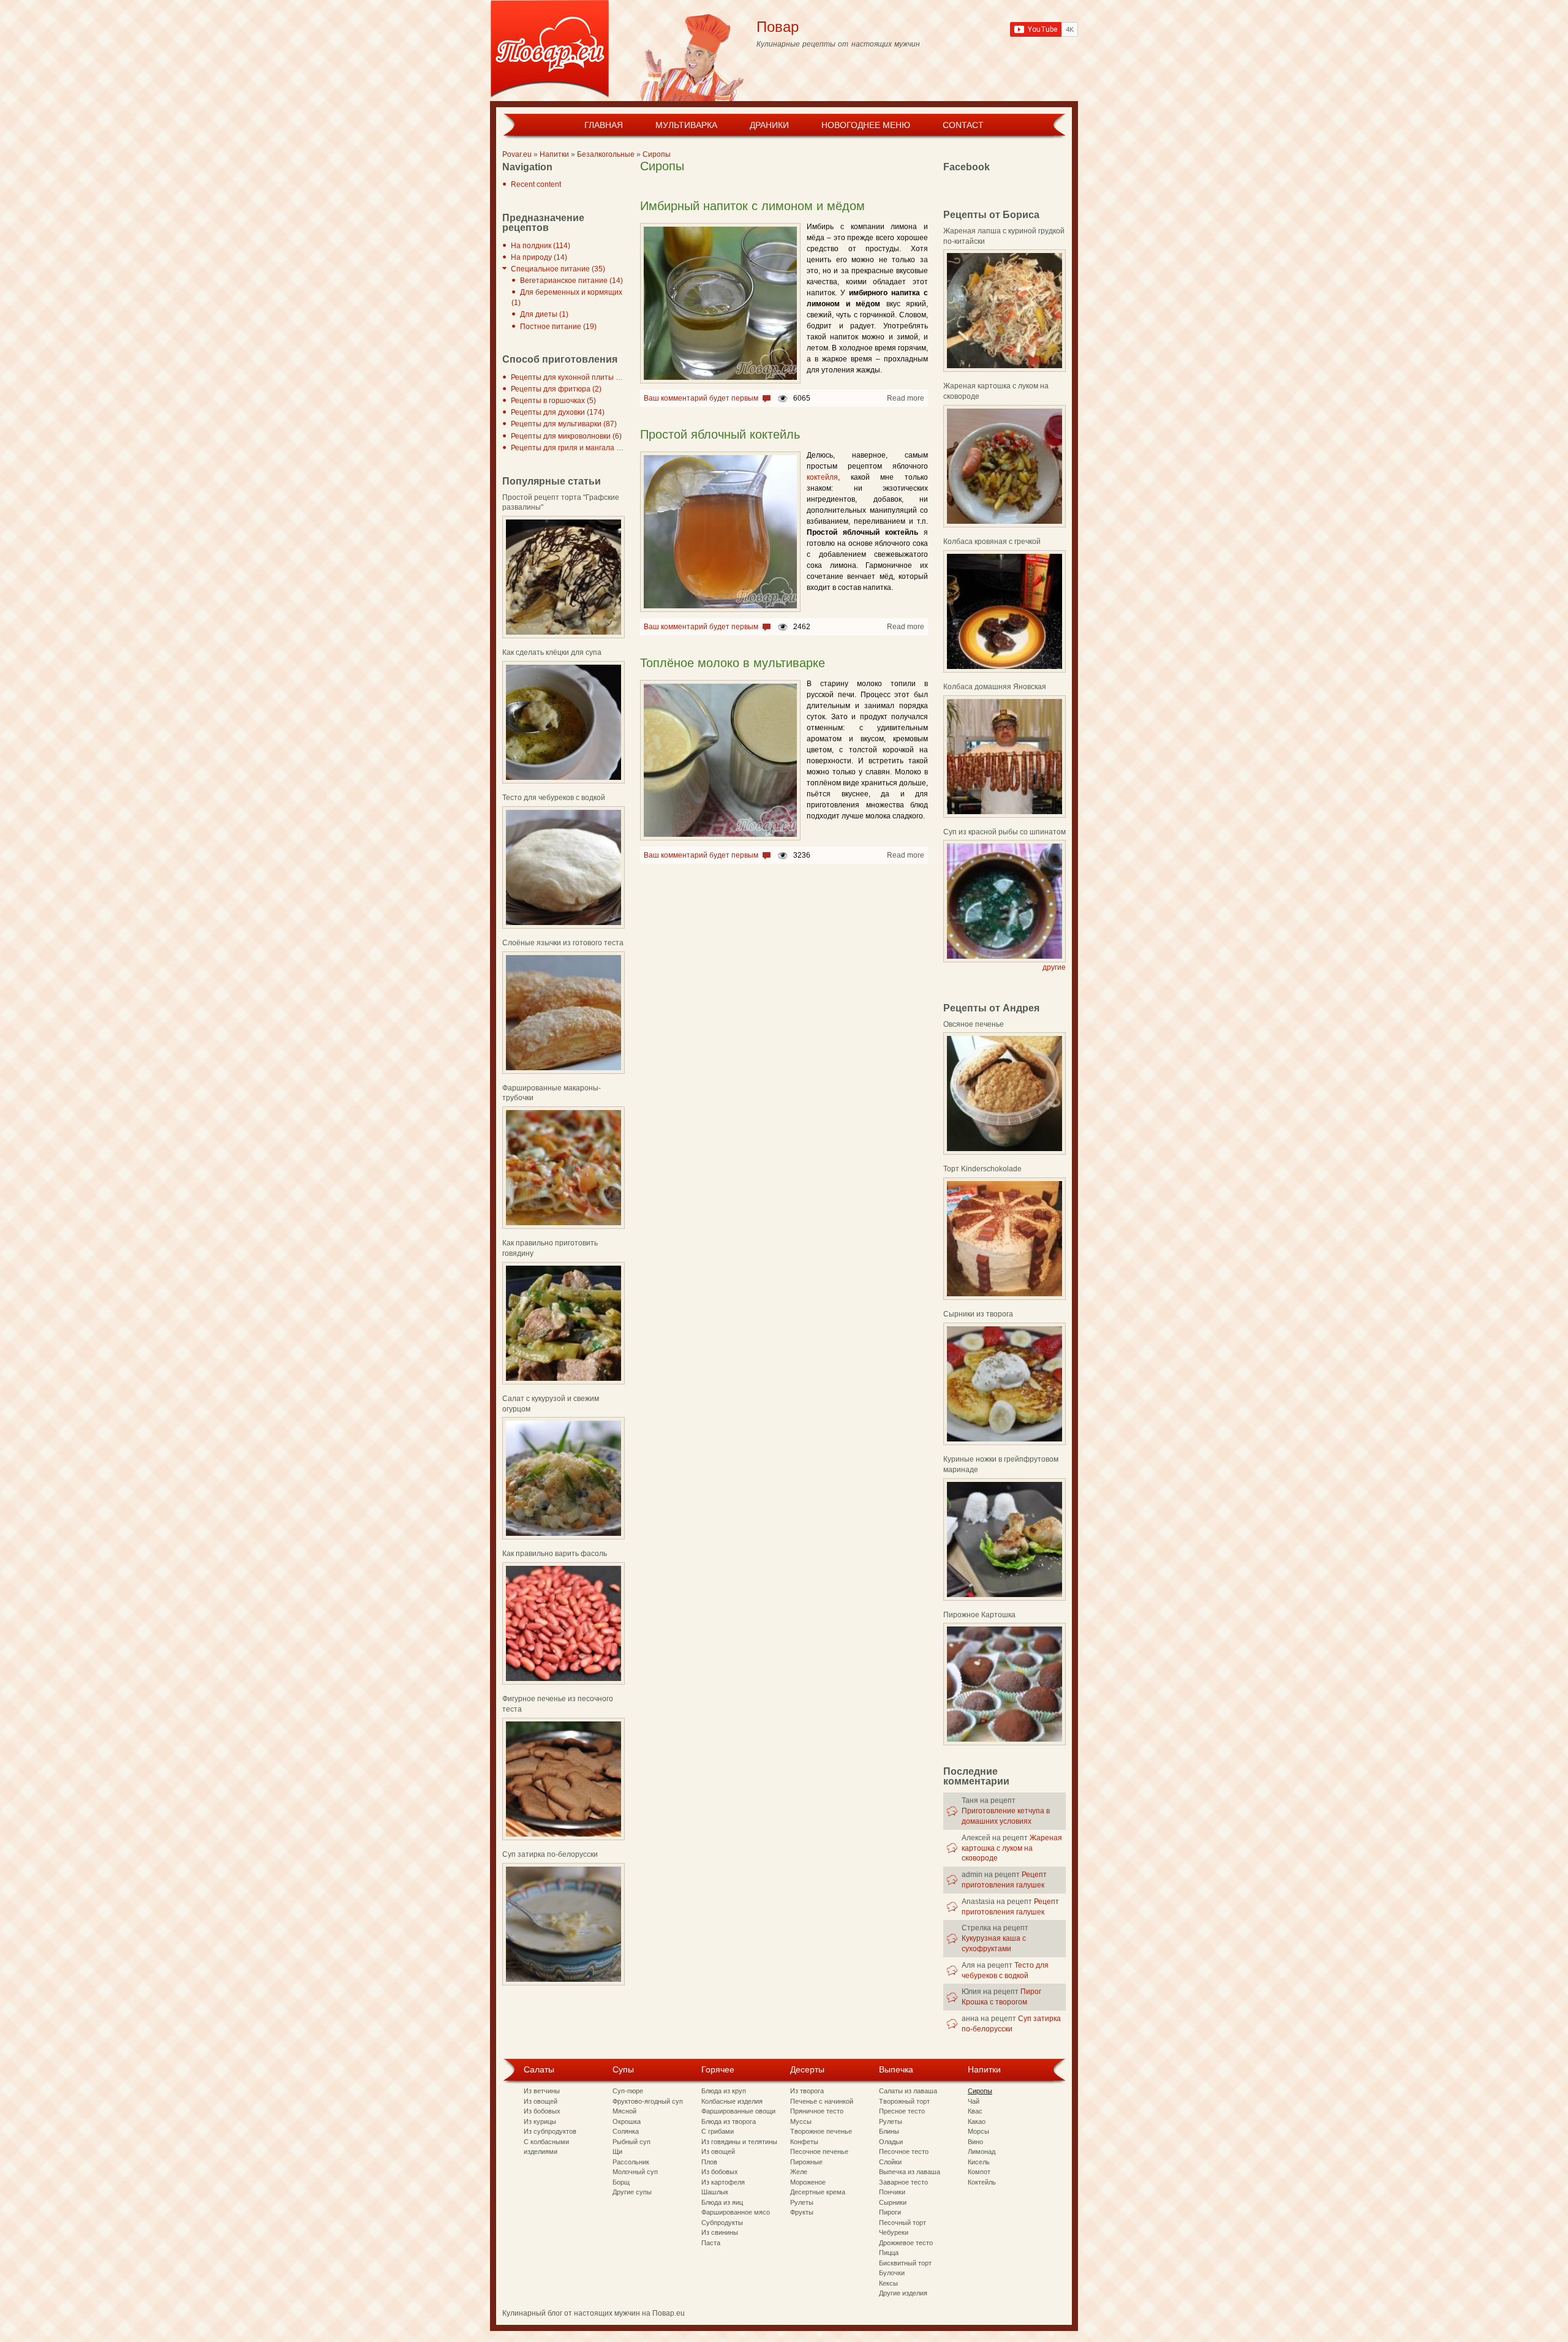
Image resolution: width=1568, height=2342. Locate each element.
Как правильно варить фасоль (555, 1554)
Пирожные (806, 2162)
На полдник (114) (541, 246)
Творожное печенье (821, 2131)
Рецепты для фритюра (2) (556, 389)
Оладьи (891, 2142)
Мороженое (808, 2182)
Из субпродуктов (550, 2131)
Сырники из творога (978, 1314)
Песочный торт (903, 2223)
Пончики (892, 2192)
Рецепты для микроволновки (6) (566, 436)
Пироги (890, 2212)
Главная (604, 125)
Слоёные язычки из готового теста (563, 943)
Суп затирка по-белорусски (550, 1854)
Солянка (626, 2131)
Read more (906, 398)
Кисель (979, 2162)
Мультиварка (686, 125)
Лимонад (982, 2151)
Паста (711, 2243)
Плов (709, 2162)
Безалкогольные (606, 154)
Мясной (624, 2111)
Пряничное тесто (817, 2111)
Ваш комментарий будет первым (701, 398)
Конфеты (804, 2142)
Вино (975, 2142)
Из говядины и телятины (739, 2142)
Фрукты (802, 2212)
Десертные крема (818, 2192)
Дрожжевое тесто (906, 2243)
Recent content (536, 184)
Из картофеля (723, 2182)
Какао (977, 2121)
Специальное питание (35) (558, 269)
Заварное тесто (903, 2182)
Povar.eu (517, 154)
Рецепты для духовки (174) (558, 412)
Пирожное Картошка (979, 1615)
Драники (769, 125)
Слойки (890, 2162)
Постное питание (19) (558, 327)
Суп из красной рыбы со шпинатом (1005, 832)
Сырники (893, 2202)
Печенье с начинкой (822, 2101)
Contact (963, 125)
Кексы (888, 2283)
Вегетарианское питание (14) (571, 281)
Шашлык (715, 2192)
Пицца (889, 2253)
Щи (617, 2151)
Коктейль (982, 2182)
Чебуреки (894, 2232)
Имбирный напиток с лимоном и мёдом (752, 206)
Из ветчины (542, 2091)
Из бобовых (542, 2111)
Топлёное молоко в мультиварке (733, 663)
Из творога (807, 2091)
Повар (778, 27)
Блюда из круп (724, 2091)
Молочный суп (635, 2172)
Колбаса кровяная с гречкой (992, 542)
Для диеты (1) (544, 314)
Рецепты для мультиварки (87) (564, 424)
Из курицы (540, 2121)
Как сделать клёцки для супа (552, 652)
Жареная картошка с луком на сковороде (1012, 1848)
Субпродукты (722, 2223)
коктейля (822, 477)
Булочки (892, 2273)
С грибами (718, 2131)
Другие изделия (903, 2293)
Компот (979, 2172)
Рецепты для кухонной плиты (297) (572, 377)
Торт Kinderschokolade (982, 1169)
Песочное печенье (819, 2151)
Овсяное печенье (974, 1024)
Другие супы (632, 2192)
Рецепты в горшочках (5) (553, 401)
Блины (889, 2131)
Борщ (621, 2182)
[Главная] (550, 51)
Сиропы (657, 154)
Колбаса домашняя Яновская (995, 687)
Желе (799, 2172)
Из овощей (541, 2101)
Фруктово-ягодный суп (648, 2101)
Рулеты (802, 2202)
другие (1054, 967)
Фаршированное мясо (736, 2212)
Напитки (554, 154)
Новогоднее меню (866, 125)
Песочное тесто (904, 2151)
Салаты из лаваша (908, 2091)
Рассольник (631, 2162)
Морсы (978, 2131)
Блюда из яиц (722, 2202)
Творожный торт (904, 2101)
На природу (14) (539, 257)
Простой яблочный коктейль (720, 434)
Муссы (801, 2121)
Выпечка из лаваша (910, 2172)
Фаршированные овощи (738, 2111)
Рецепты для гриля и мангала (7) (568, 448)
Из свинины (720, 2232)
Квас (975, 2111)
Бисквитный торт (905, 2263)
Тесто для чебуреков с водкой (554, 798)
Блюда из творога (729, 2121)
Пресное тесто (902, 2111)
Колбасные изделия (732, 2101)
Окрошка (627, 2121)
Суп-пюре (628, 2091)
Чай (974, 2101)
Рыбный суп (631, 2142)
